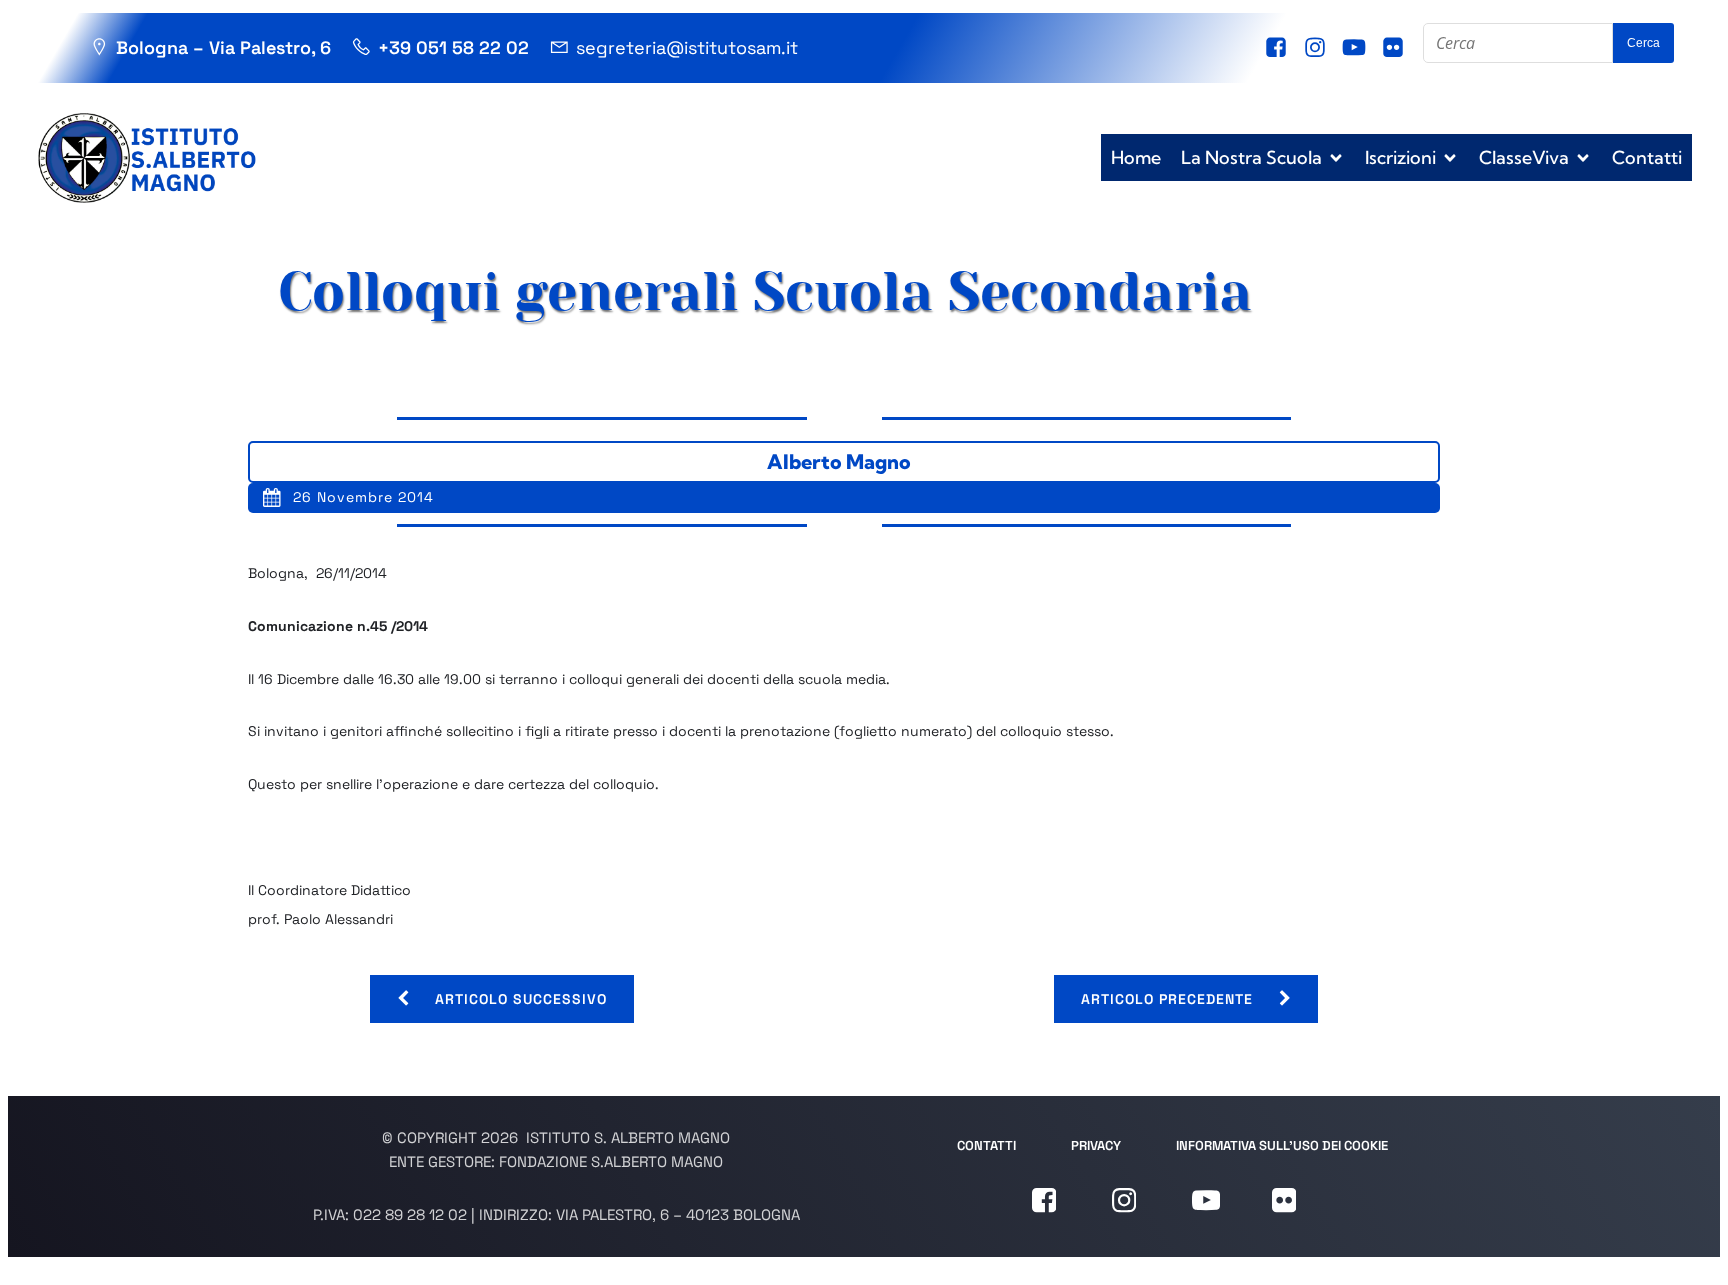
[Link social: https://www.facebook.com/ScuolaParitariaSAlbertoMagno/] (1278, 48)
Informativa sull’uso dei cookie (1282, 1145)
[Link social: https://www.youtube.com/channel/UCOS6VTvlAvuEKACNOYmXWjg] (1356, 48)
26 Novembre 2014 (363, 497)
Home (1136, 157)
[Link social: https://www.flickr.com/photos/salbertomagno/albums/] (1395, 48)
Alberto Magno (839, 461)
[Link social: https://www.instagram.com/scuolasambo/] (1317, 48)
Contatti (1647, 157)
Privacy (1096, 1145)
